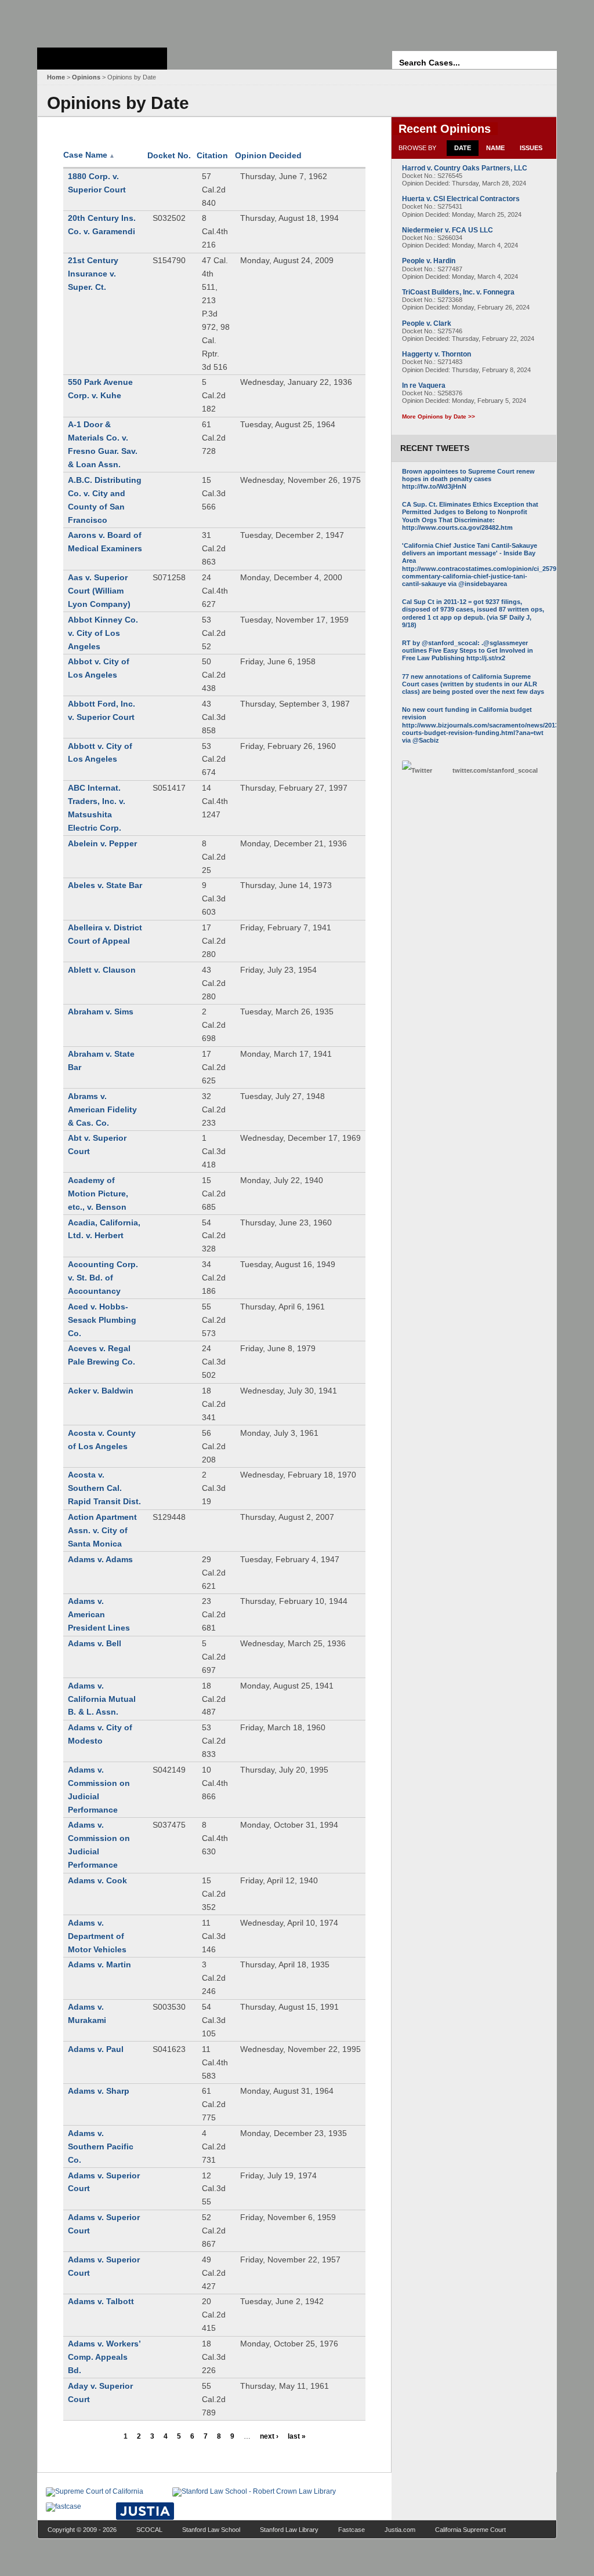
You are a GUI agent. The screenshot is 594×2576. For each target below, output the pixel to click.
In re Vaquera (424, 385)
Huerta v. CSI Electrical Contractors (461, 199)
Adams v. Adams (100, 1559)
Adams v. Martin (99, 1964)
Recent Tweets (435, 448)
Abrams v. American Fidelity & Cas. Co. (102, 1109)
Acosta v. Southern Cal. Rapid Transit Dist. (104, 1488)
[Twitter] (424, 771)
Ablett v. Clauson (102, 970)
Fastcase (352, 2530)
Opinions (86, 77)
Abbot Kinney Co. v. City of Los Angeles (103, 633)
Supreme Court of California (102, 59)
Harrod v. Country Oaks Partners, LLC (465, 168)
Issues (531, 148)
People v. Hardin (429, 261)
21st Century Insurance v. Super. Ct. (93, 274)
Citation (212, 155)
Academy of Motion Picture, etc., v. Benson (98, 1194)
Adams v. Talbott (101, 2301)
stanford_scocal (495, 770)
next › (269, 2436)
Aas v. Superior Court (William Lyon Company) (99, 591)
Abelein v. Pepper (102, 843)
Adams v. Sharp (99, 2091)
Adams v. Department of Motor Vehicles (97, 1936)
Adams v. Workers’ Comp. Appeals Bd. (104, 2357)
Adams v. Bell (95, 1643)
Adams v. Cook (97, 1880)
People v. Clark (427, 323)
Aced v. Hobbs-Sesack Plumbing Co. (102, 1320)
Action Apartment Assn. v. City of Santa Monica (102, 1530)
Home (56, 77)
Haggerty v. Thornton (437, 354)
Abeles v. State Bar (105, 885)
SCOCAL (149, 2530)
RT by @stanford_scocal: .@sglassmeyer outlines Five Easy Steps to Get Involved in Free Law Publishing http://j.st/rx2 (468, 650)
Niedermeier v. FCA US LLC (448, 230)
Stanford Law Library (289, 2530)
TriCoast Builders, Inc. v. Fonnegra (458, 292)
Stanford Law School (211, 2530)
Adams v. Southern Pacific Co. (101, 2146)
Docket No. (169, 155)
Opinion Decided (268, 155)
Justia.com (400, 2530)
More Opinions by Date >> (439, 416)
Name (495, 148)
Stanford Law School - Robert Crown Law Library (100, 21)
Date (463, 148)
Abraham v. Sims (101, 1012)
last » (297, 2436)
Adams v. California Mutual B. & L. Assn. (102, 1699)
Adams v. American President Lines (99, 1614)
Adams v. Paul (96, 2049)
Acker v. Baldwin (101, 1391)
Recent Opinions (445, 129)
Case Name (89, 155)
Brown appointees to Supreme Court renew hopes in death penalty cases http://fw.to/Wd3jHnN (468, 479)
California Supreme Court (470, 2530)
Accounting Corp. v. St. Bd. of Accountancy (103, 1278)
